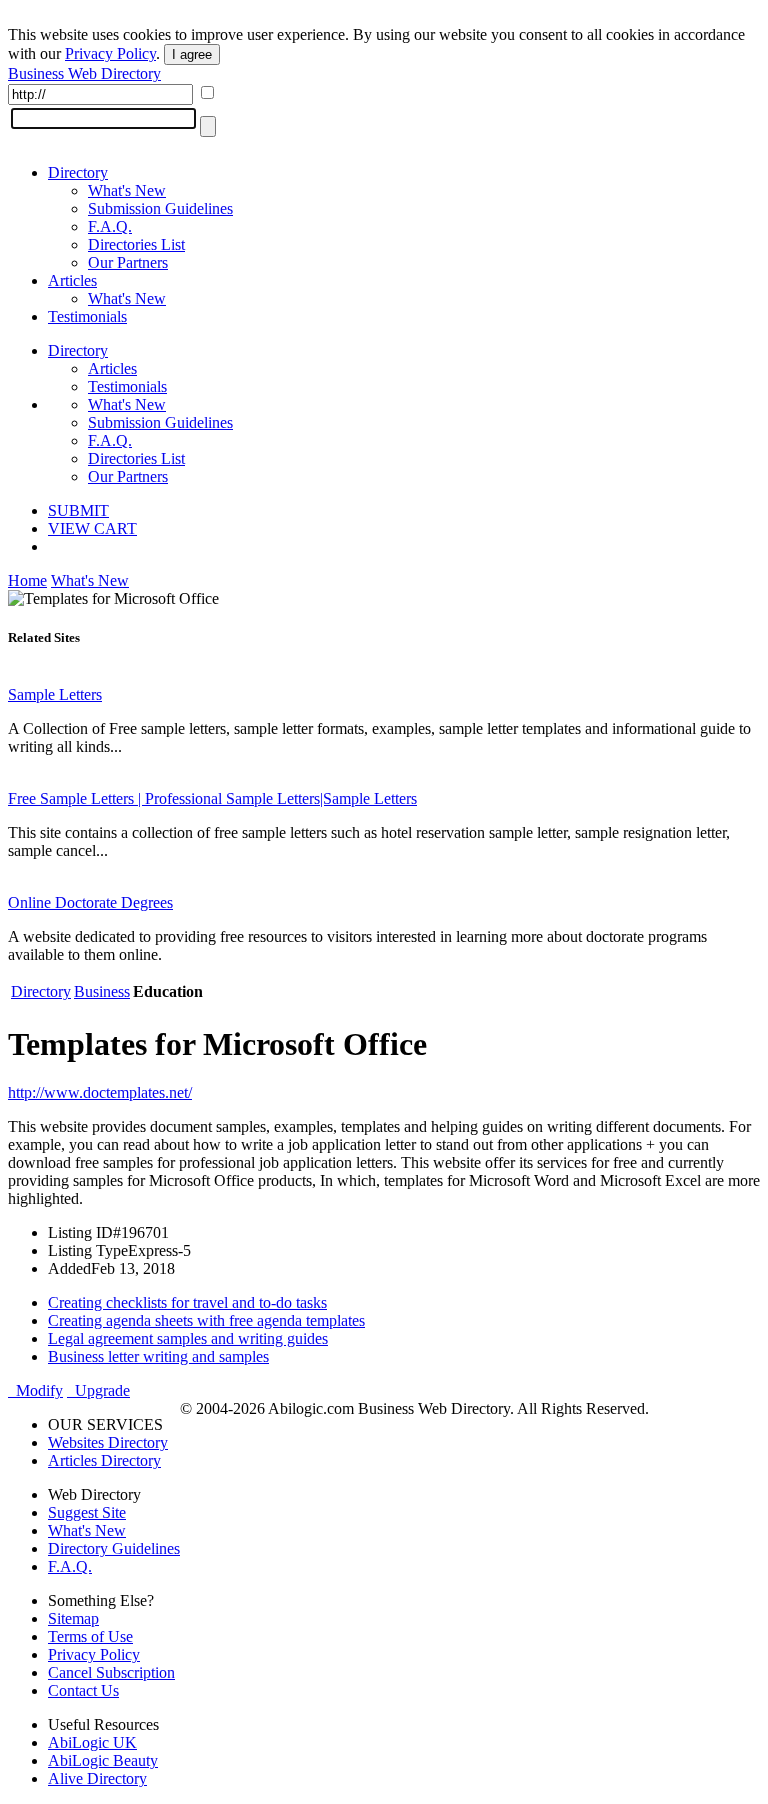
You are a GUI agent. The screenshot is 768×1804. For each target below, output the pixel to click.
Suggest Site (87, 1512)
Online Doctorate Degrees (90, 902)
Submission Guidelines (160, 208)
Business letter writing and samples (158, 1356)
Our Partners (128, 262)
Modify (35, 1390)
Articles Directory (104, 1460)
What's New (127, 190)
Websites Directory (108, 1442)
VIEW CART (92, 528)
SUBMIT (78, 510)
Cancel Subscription (111, 1672)
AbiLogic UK (92, 1742)
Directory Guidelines (114, 1548)
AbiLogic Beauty (103, 1760)
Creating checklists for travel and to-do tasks (187, 1302)
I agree (192, 54)
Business (102, 991)
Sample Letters (55, 694)
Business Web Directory (84, 73)
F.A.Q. (110, 226)
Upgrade (98, 1390)
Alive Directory (97, 1778)
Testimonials (87, 316)
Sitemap (73, 1618)
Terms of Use (90, 1636)
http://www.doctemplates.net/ (100, 1092)
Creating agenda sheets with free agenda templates (206, 1320)
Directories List (136, 244)
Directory (78, 172)
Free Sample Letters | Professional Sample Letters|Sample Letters (212, 798)
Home (27, 580)
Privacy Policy (110, 53)
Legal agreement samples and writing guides (188, 1338)
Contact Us (83, 1690)
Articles (72, 280)
